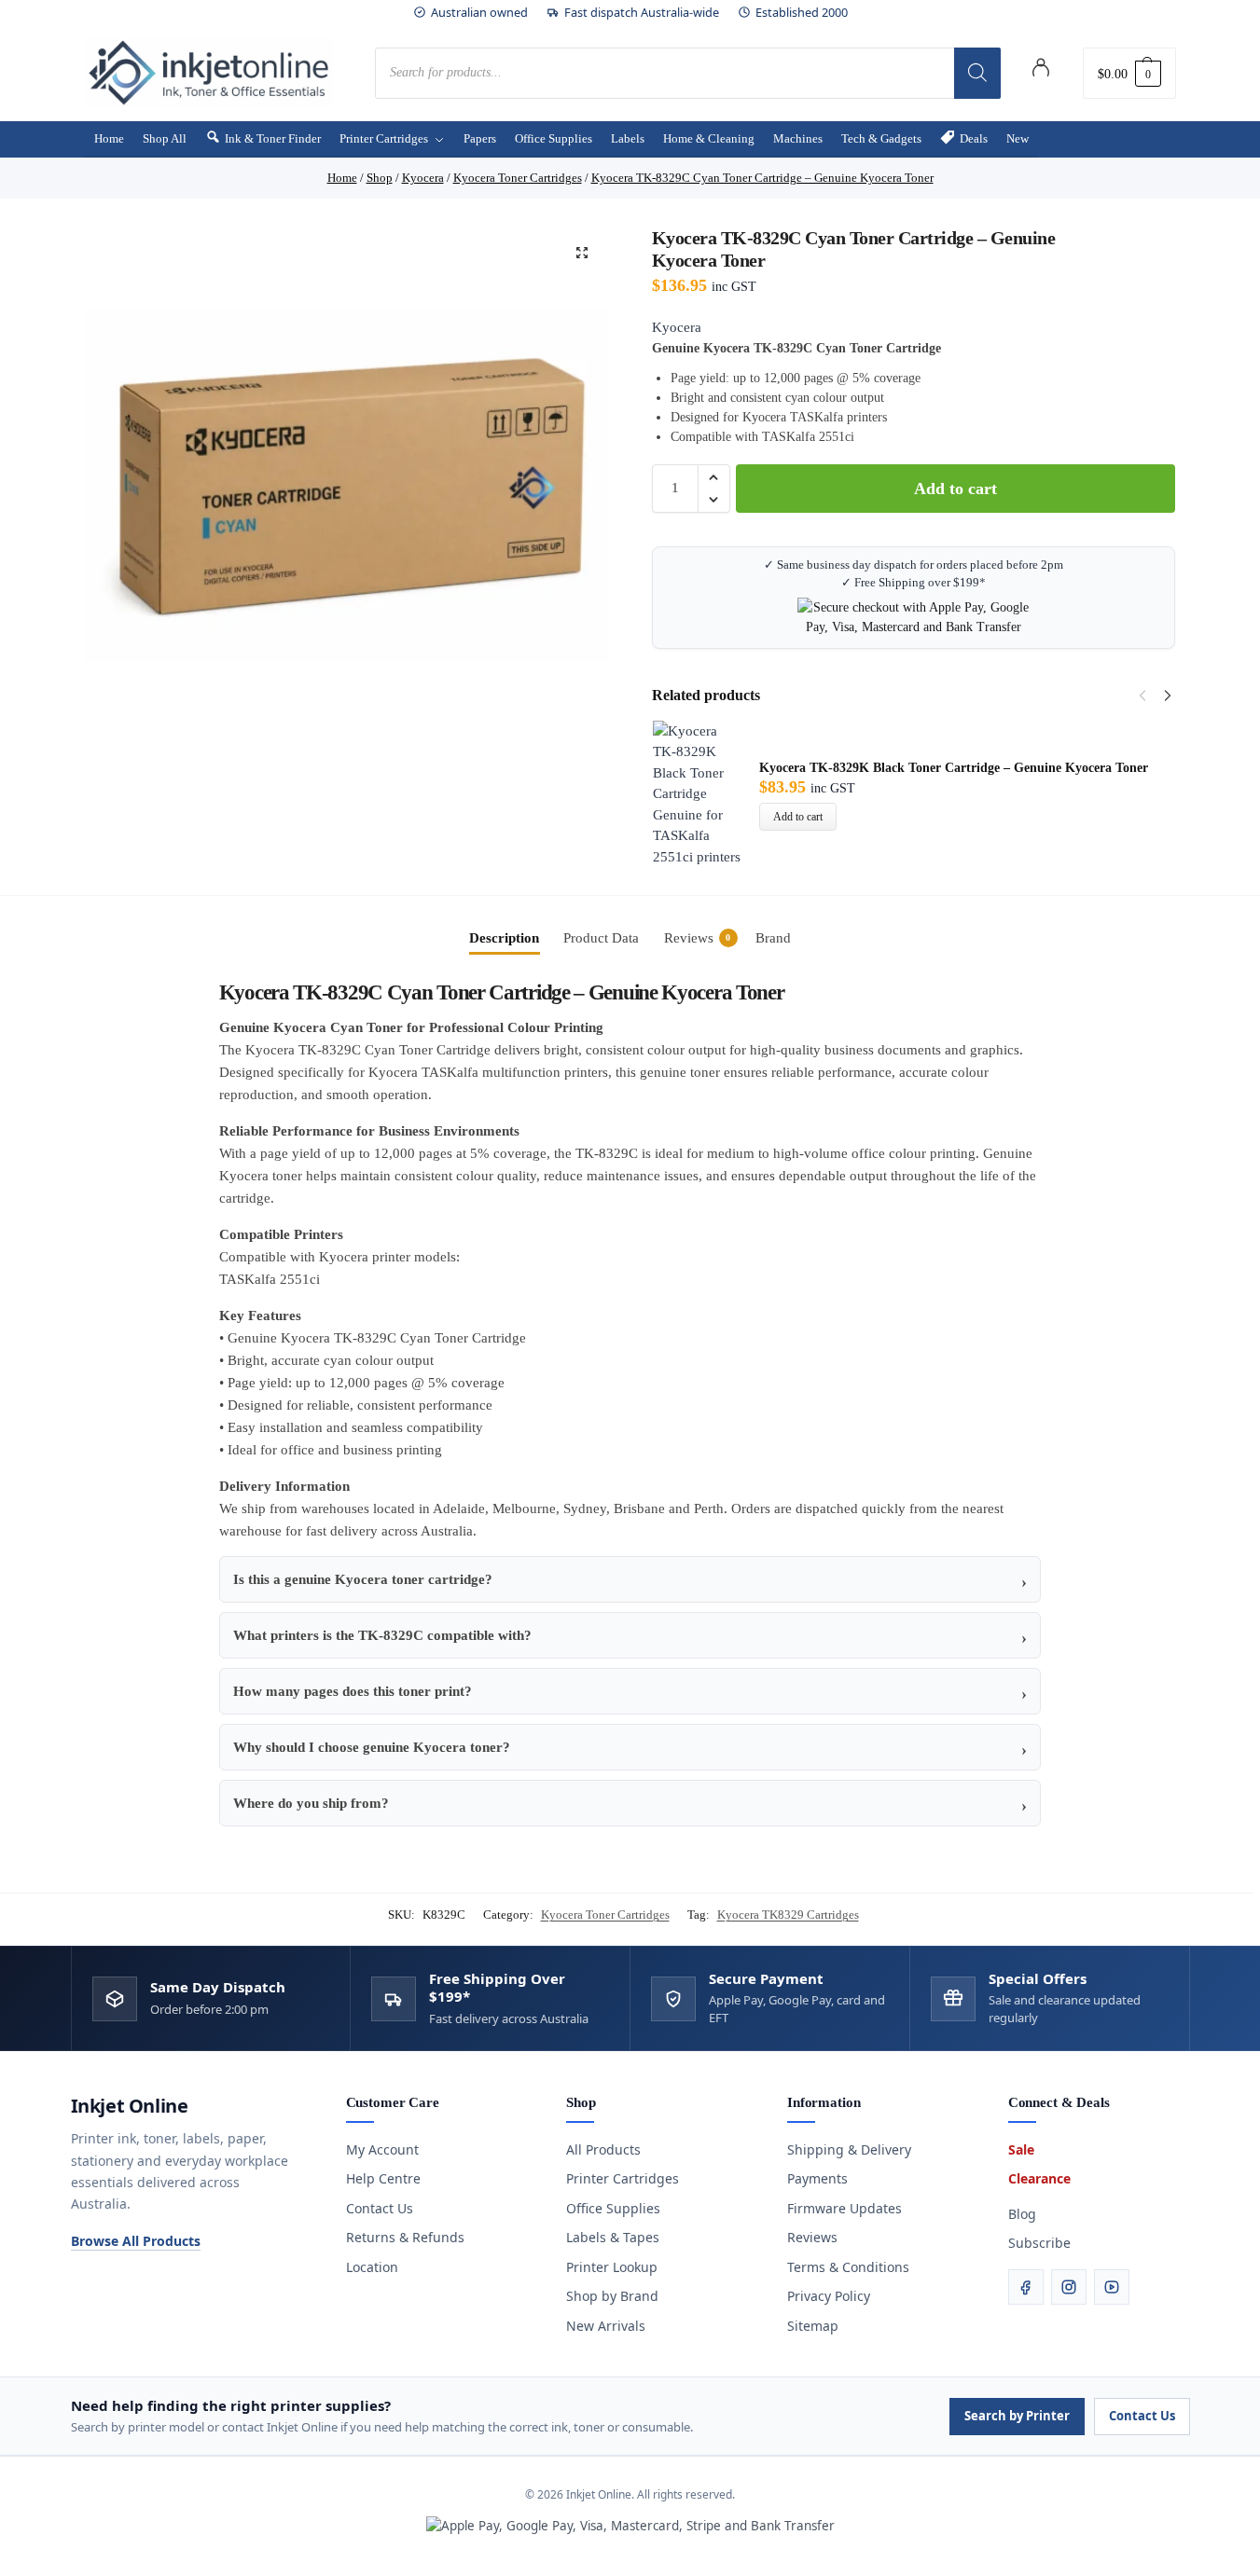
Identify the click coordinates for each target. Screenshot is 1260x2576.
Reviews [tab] (698, 938)
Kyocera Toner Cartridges (605, 1915)
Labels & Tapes (613, 2237)
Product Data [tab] (601, 938)
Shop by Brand (612, 2296)
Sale (1021, 2149)
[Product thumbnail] (706, 794)
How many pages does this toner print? (353, 1691)
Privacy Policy (829, 2296)
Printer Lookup (612, 2267)
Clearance (1039, 2178)
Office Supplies (613, 2208)
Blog (1022, 2214)
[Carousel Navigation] (1150, 696)
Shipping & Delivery (849, 2149)
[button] (1129, 73)
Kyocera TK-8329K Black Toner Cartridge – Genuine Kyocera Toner (954, 768)
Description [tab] (504, 938)
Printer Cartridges (623, 2178)
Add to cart (955, 489)
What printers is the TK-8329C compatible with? (382, 1635)
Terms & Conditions (848, 2267)
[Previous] (1142, 696)
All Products (603, 2149)
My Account (382, 2149)
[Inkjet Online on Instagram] (1069, 2287)
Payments (817, 2178)
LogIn (1041, 71)
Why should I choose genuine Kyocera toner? (372, 1747)
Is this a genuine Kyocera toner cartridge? (363, 1579)
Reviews (812, 2237)
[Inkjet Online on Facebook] (1026, 2287)
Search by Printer (1017, 2416)
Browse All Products (136, 2241)
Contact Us (380, 2208)
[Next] (1168, 696)
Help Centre (383, 2178)
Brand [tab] (773, 938)
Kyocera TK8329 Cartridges (788, 1915)
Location (372, 2267)
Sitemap (813, 2326)
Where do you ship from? (311, 1803)
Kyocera (677, 327)
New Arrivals (606, 2326)
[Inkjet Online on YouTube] (1112, 2287)
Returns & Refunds (405, 2237)
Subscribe (1039, 2243)
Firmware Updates (845, 2208)
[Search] (977, 73)
